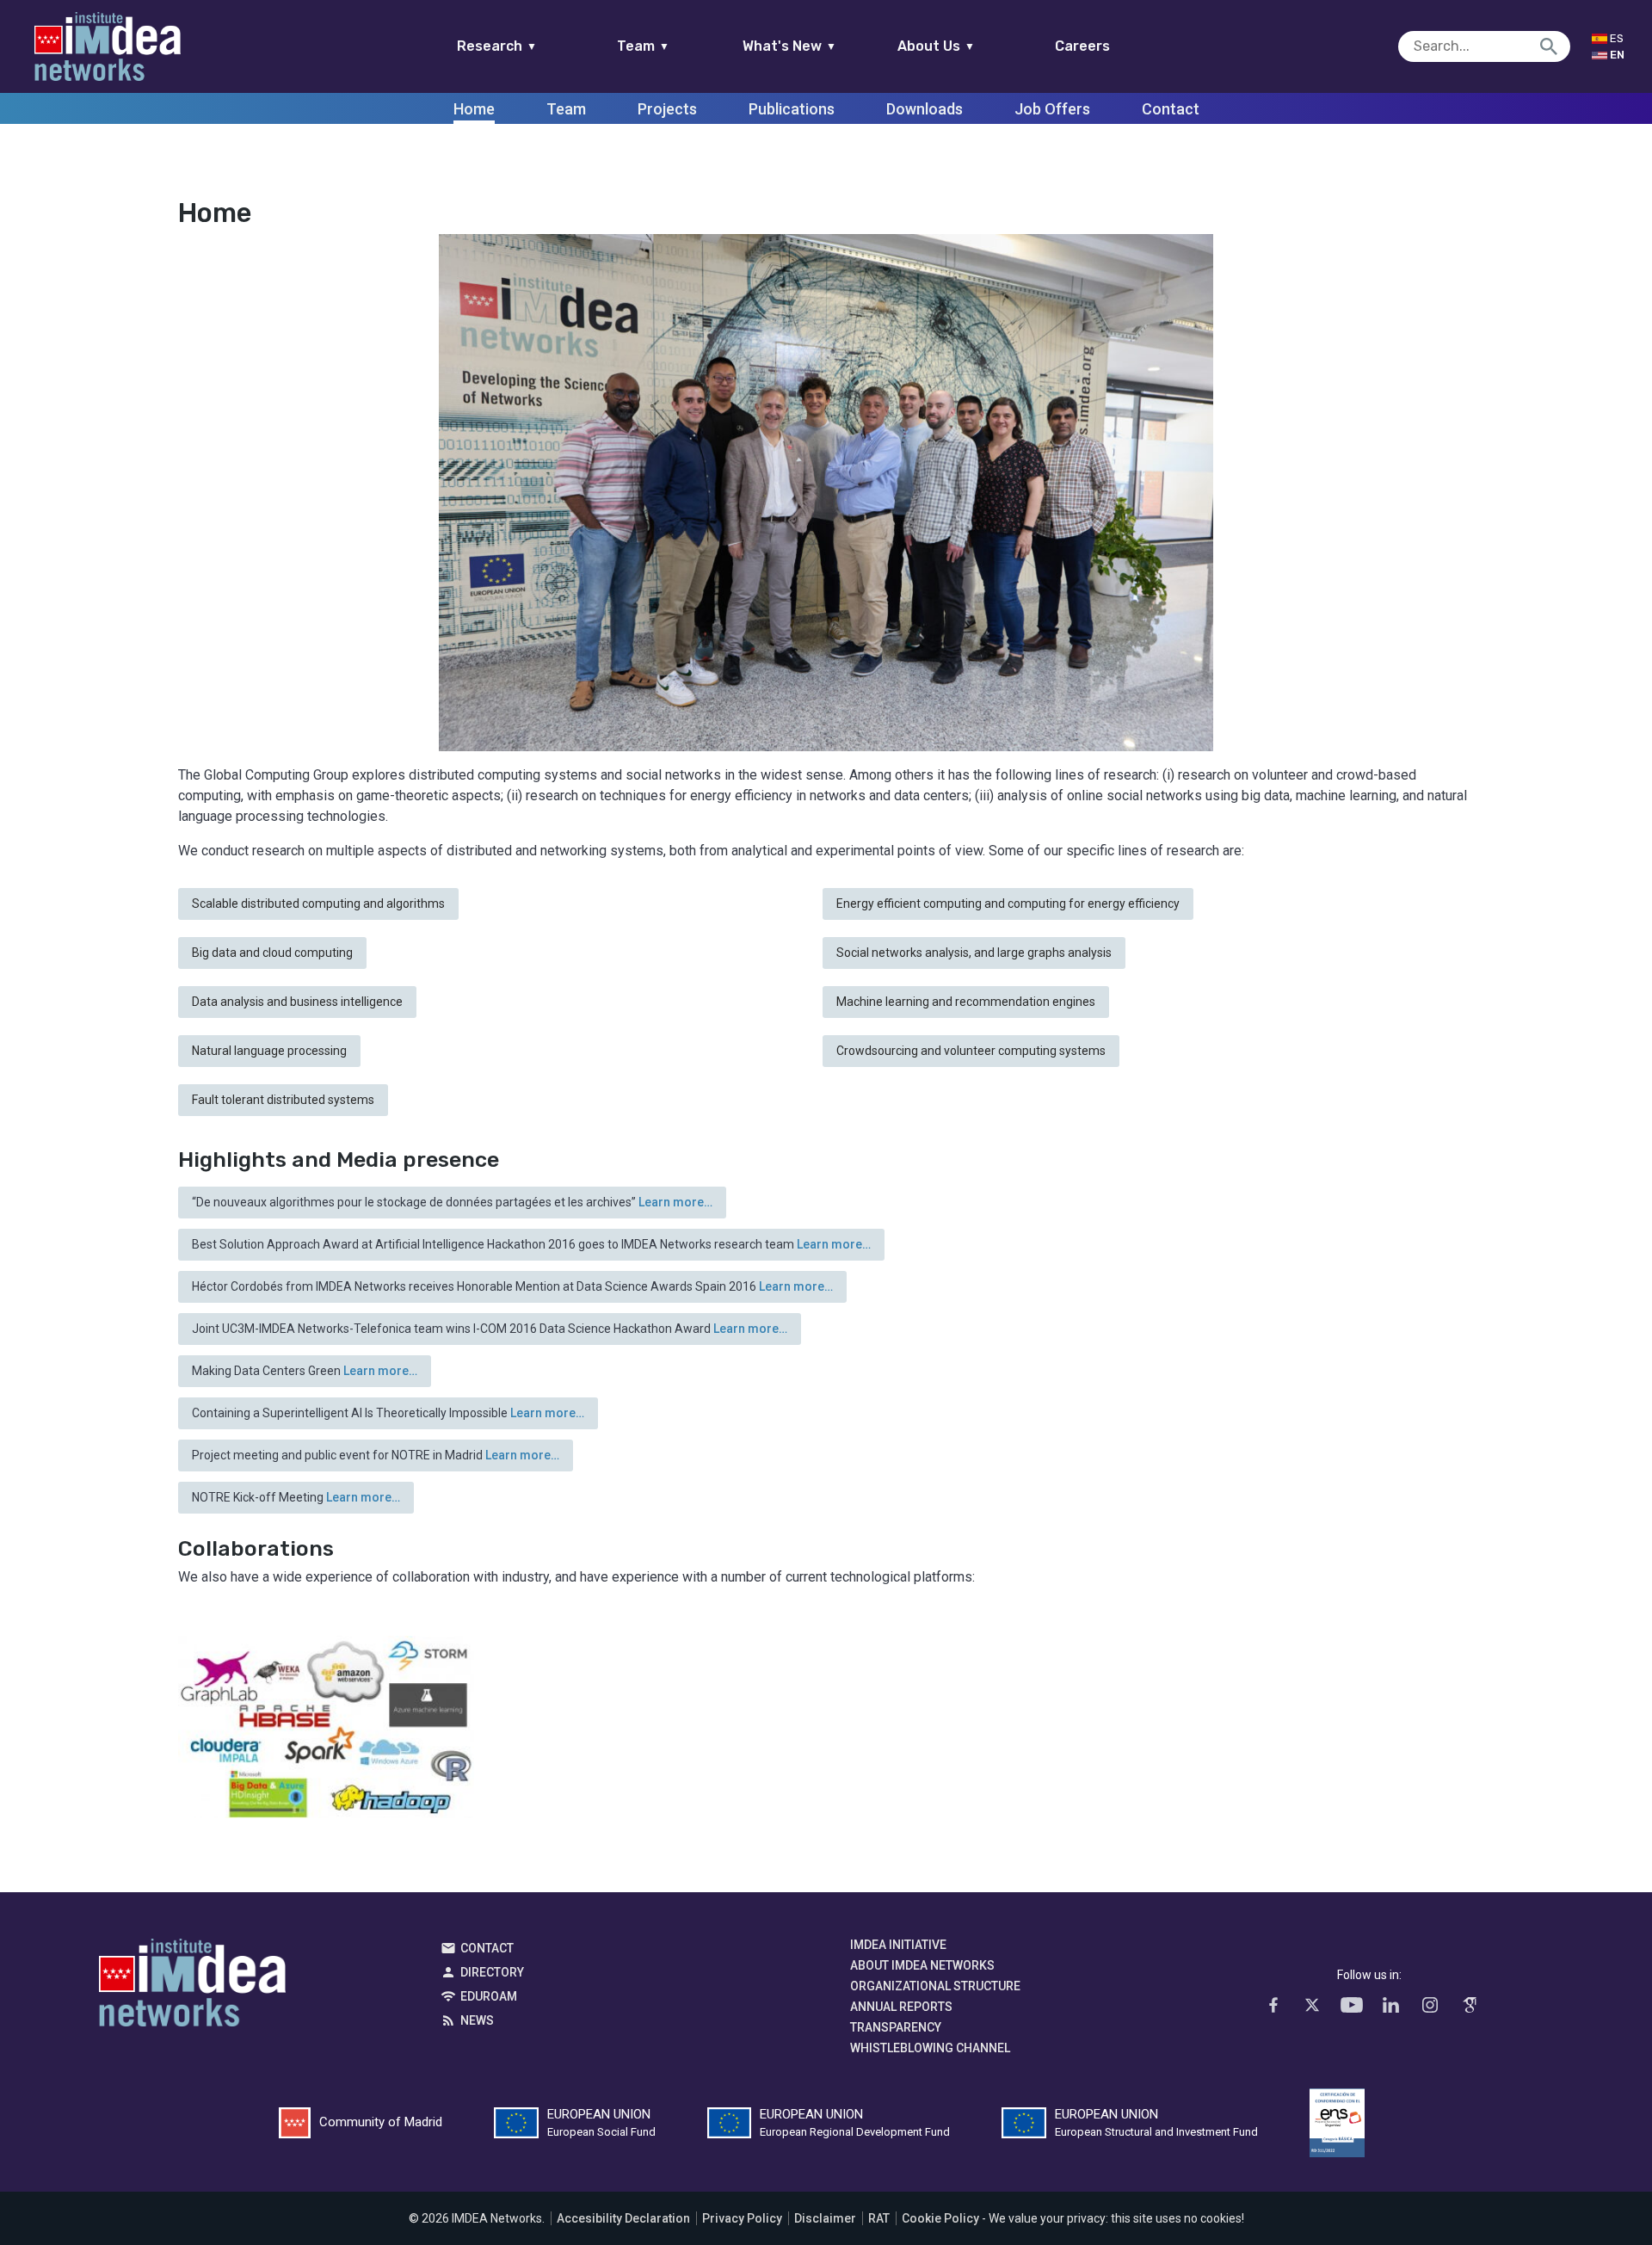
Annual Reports (901, 2007)
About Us (936, 46)
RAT (879, 2218)
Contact (487, 1948)
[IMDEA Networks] (108, 46)
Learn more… (675, 1202)
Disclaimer (825, 2218)
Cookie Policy (940, 2218)
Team (643, 46)
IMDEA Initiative (898, 1945)
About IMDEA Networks (922, 1965)
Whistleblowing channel (930, 2048)
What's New (789, 46)
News (477, 2020)
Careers (1082, 46)
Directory (492, 1972)
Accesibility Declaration (623, 2218)
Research (497, 46)
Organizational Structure (935, 1986)
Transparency (896, 2027)
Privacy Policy (742, 2218)
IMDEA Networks (192, 1987)
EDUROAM (489, 1996)
